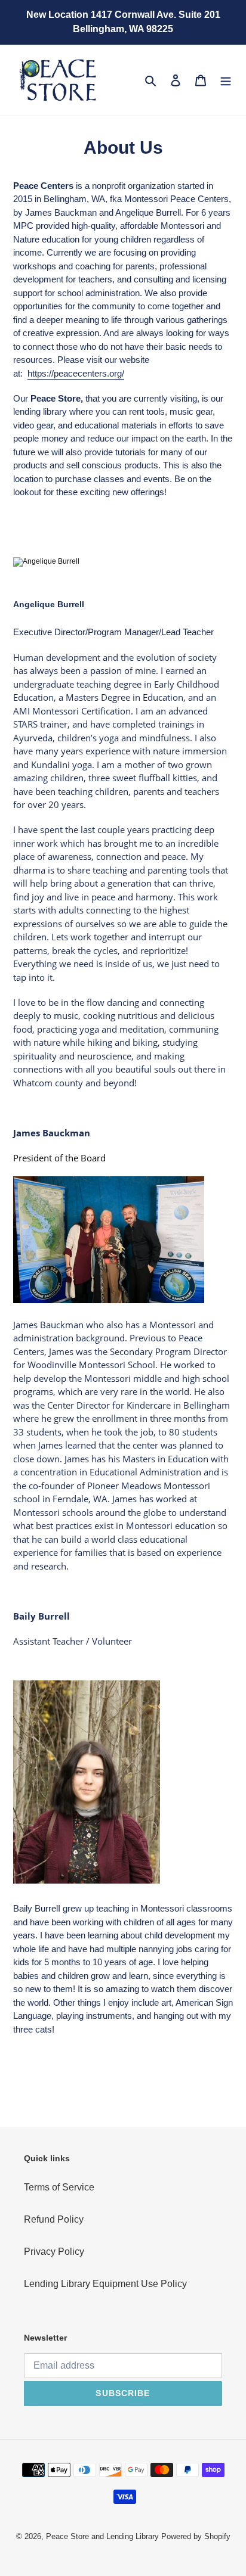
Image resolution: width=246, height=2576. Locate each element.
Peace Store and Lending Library (102, 2536)
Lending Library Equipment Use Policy (105, 2284)
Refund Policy (54, 2219)
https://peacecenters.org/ (76, 373)
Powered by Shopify (196, 2536)
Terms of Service (59, 2187)
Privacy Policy (54, 2252)
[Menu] (226, 80)
